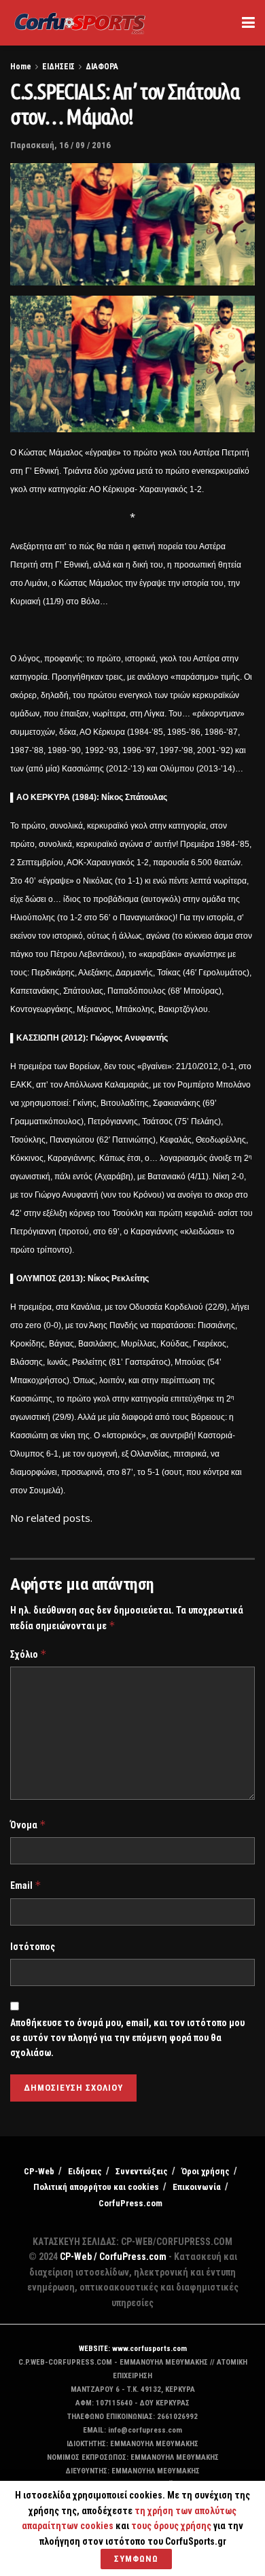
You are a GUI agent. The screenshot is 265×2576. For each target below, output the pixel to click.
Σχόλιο (29, 1654)
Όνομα (28, 1825)
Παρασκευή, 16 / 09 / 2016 (60, 145)
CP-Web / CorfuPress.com (113, 2257)
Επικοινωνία (197, 2187)
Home (21, 67)
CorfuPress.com (130, 2203)
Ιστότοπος (33, 1947)
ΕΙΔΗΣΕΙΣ (58, 67)
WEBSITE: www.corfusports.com (133, 2349)
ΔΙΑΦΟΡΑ (102, 67)
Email (26, 1885)
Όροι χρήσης (206, 2171)
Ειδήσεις (85, 2171)
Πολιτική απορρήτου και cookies (96, 2187)
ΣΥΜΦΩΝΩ (136, 2559)
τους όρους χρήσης (172, 2526)
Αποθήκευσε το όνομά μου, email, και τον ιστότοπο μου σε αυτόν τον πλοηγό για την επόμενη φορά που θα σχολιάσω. (127, 2038)
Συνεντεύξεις (142, 2171)
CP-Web (39, 2171)
